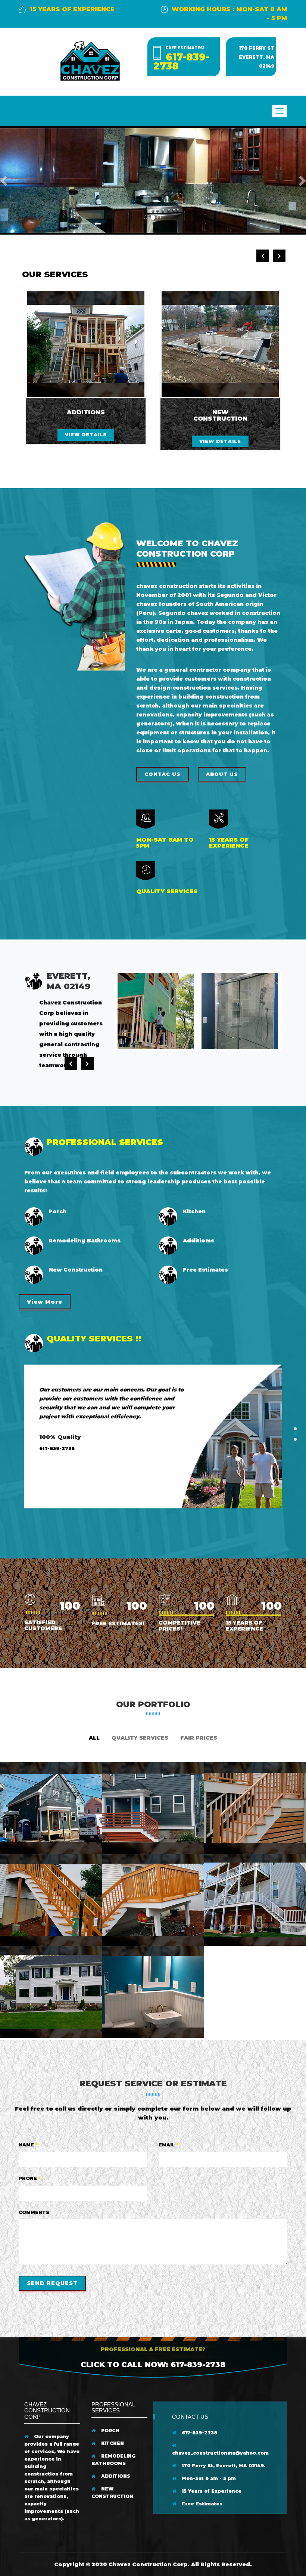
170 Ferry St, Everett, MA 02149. (223, 2466)
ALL (94, 1738)
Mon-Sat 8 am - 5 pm (208, 2478)
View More (45, 1302)
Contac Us (163, 774)
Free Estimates (201, 2504)
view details (86, 435)
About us (222, 774)
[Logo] (90, 60)
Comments (34, 2212)
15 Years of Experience (211, 2491)
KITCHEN (112, 2443)
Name (28, 2145)
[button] (5, 181)
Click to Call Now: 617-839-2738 (153, 2365)
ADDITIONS (115, 2476)
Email (168, 2145)
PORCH (109, 2431)
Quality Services (140, 1738)
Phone (30, 2178)
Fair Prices (199, 1738)
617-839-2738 (181, 62)
